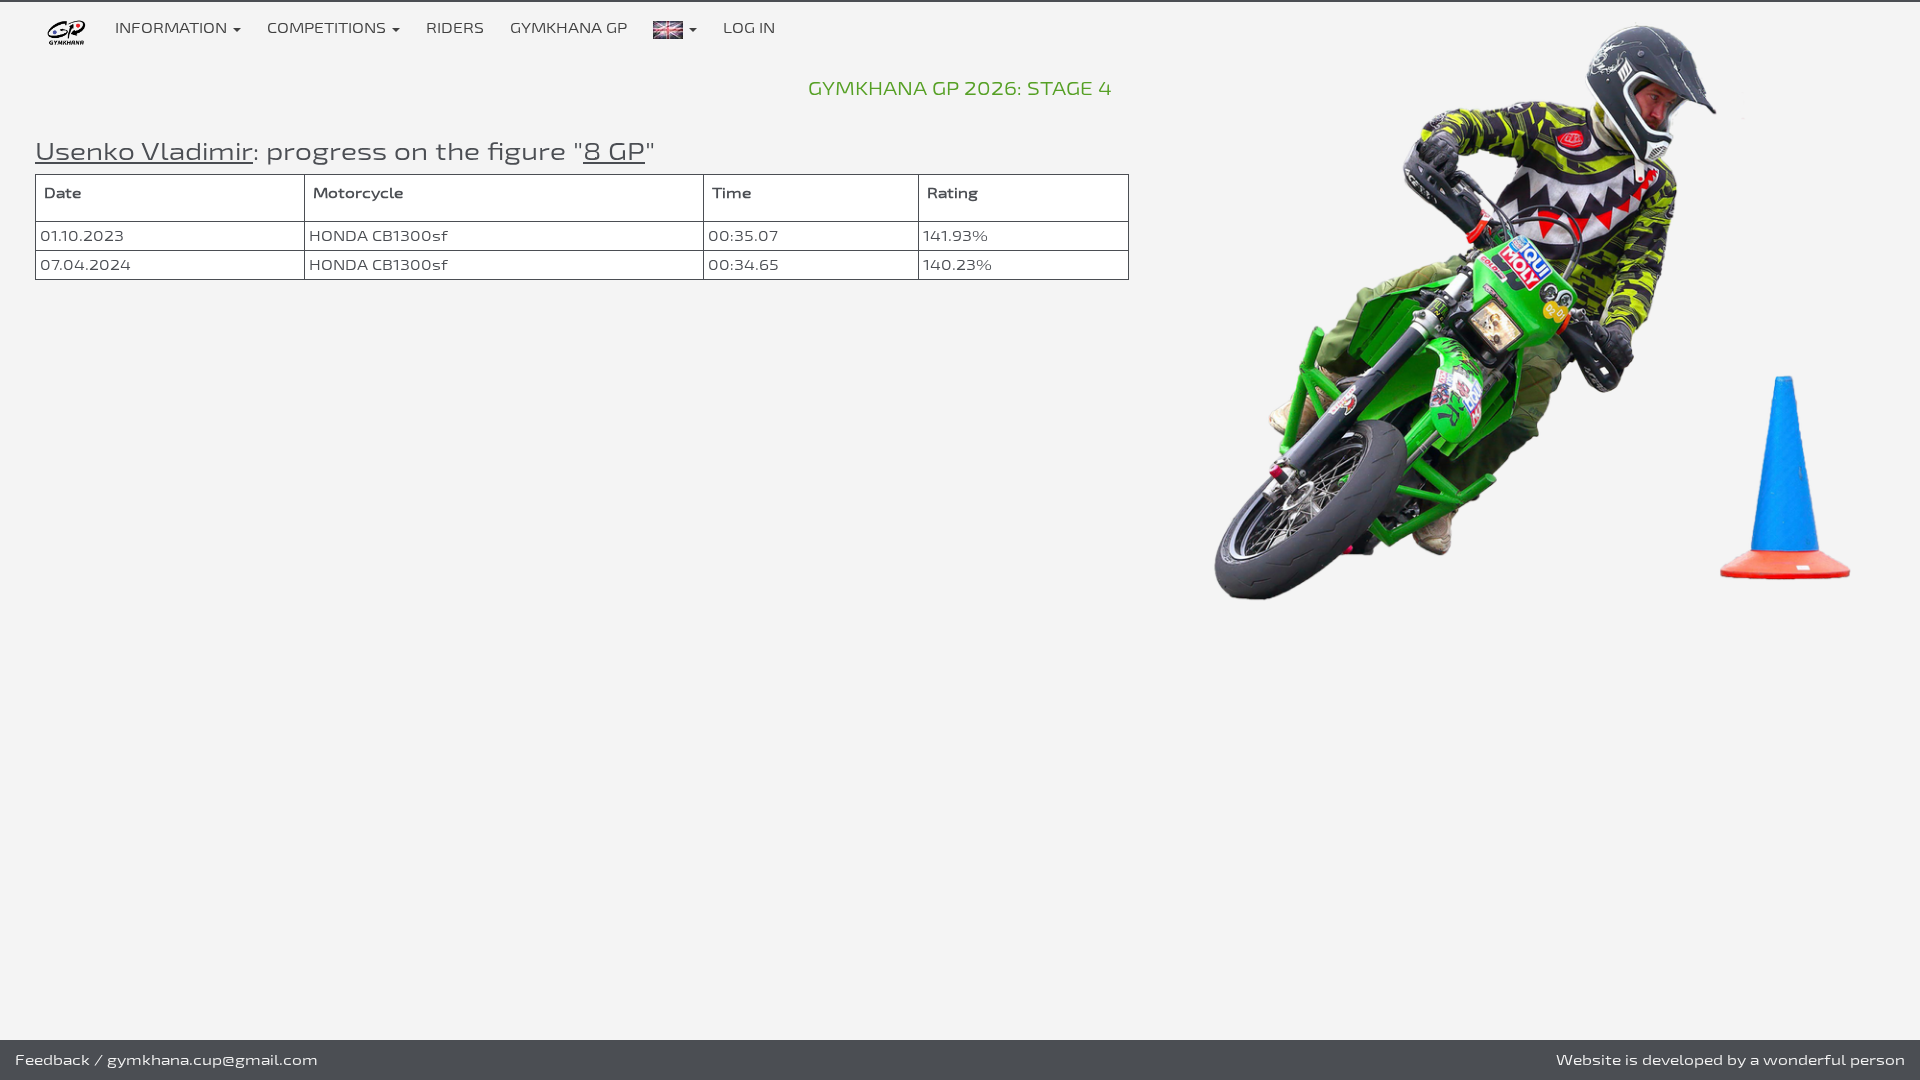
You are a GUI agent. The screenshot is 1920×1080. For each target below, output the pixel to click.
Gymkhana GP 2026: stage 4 (960, 88)
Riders (455, 27)
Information (173, 27)
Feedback (52, 1059)
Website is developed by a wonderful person (1730, 1059)
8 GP (614, 150)
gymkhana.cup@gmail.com (212, 1059)
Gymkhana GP (568, 27)
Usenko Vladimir (144, 150)
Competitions (328, 27)
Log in (749, 27)
